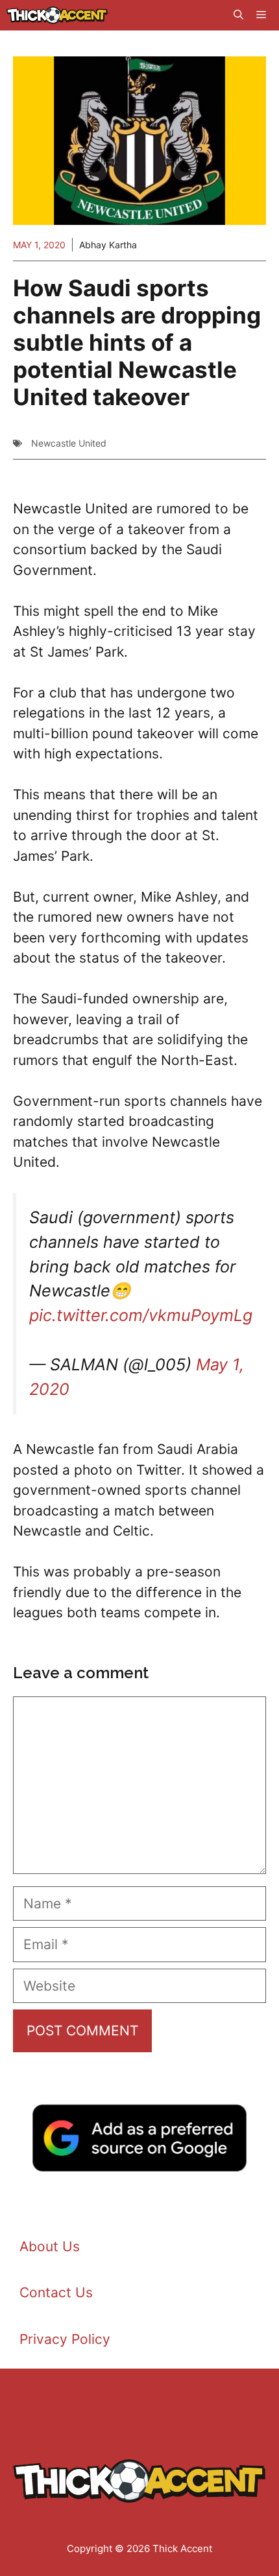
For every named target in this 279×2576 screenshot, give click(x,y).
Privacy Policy (65, 2339)
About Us (50, 2246)
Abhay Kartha (108, 245)
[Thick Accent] (57, 15)
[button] (238, 15)
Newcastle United (69, 443)
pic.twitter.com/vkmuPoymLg (141, 1315)
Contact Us (56, 2292)
